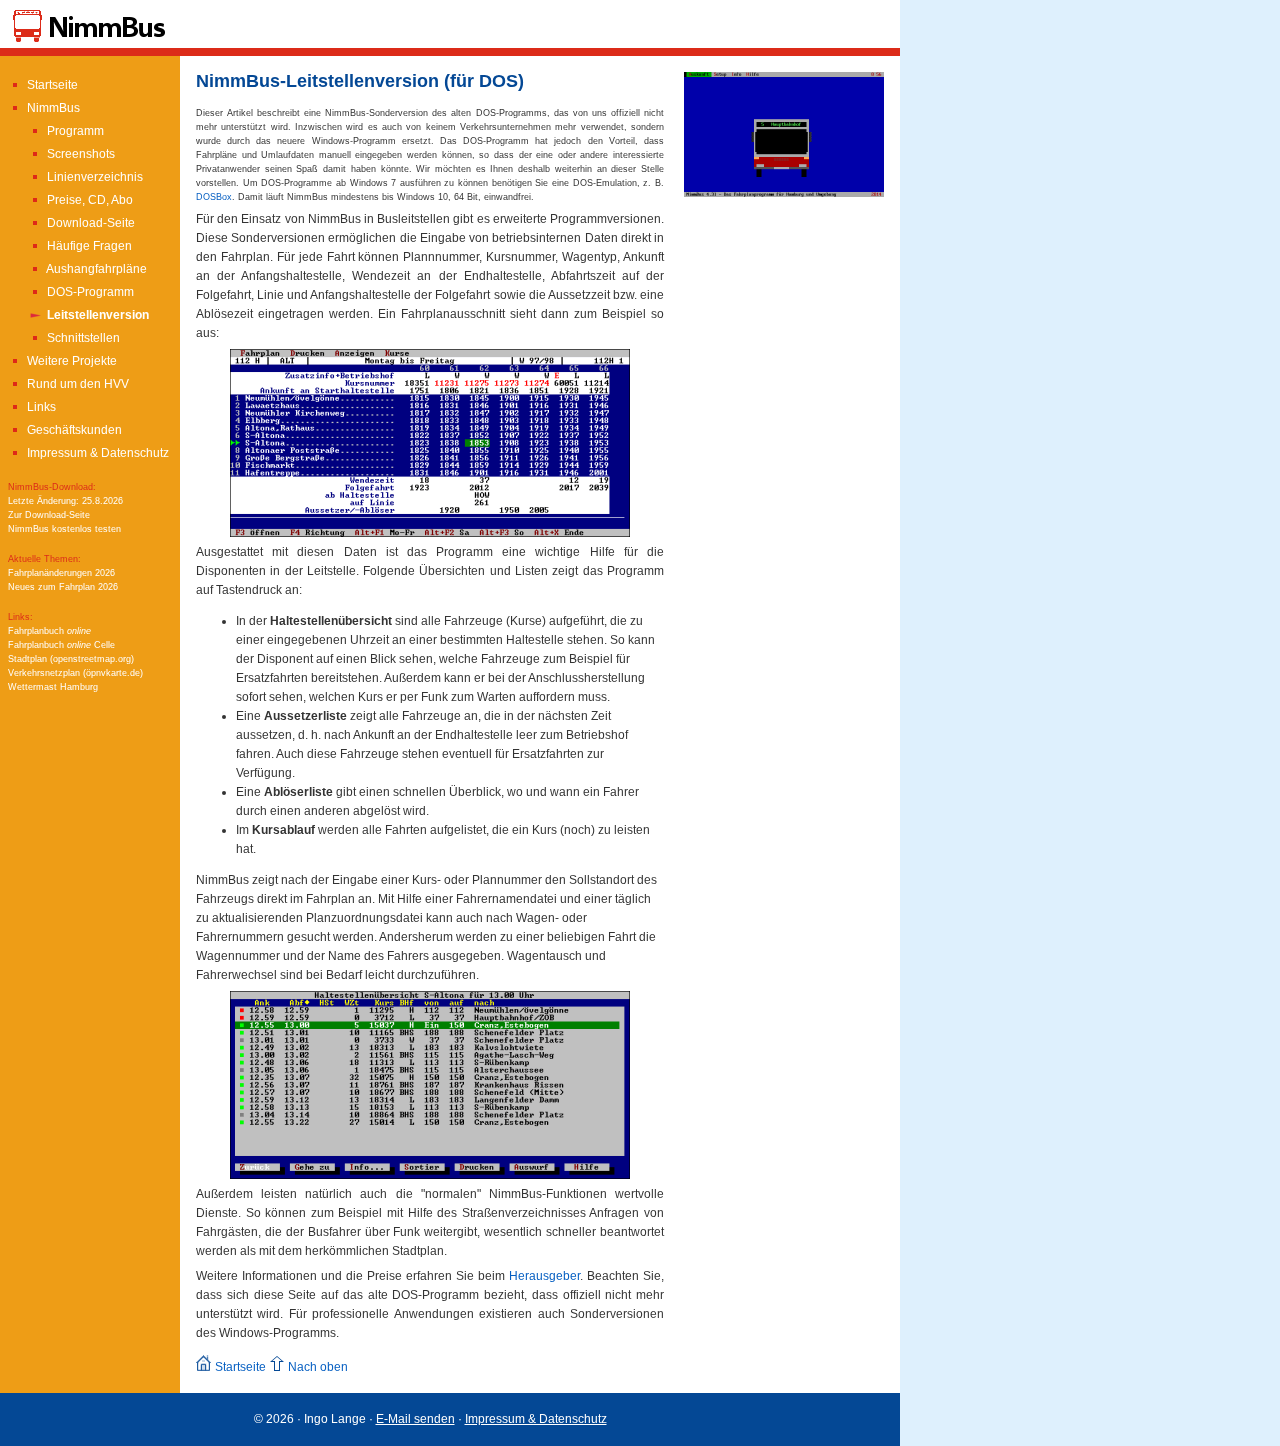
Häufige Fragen (88, 246)
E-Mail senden (415, 1419)
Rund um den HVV (76, 384)
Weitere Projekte (70, 361)
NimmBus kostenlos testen (64, 529)
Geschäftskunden (73, 430)
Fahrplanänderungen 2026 (61, 573)
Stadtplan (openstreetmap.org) (71, 659)
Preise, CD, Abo (88, 200)
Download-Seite (89, 223)
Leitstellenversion (96, 315)
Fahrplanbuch (49, 631)
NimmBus (52, 108)
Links (40, 407)
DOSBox (214, 197)
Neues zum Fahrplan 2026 (63, 587)
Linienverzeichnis (93, 177)
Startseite (51, 85)
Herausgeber (544, 1276)
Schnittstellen (82, 338)
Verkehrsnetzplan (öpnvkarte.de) (75, 673)
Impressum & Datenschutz (96, 453)
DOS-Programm (89, 292)
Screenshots (79, 154)
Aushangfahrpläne (95, 269)
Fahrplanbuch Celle (61, 645)
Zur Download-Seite (49, 515)
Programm (74, 131)
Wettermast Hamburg (53, 687)
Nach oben (316, 1367)
